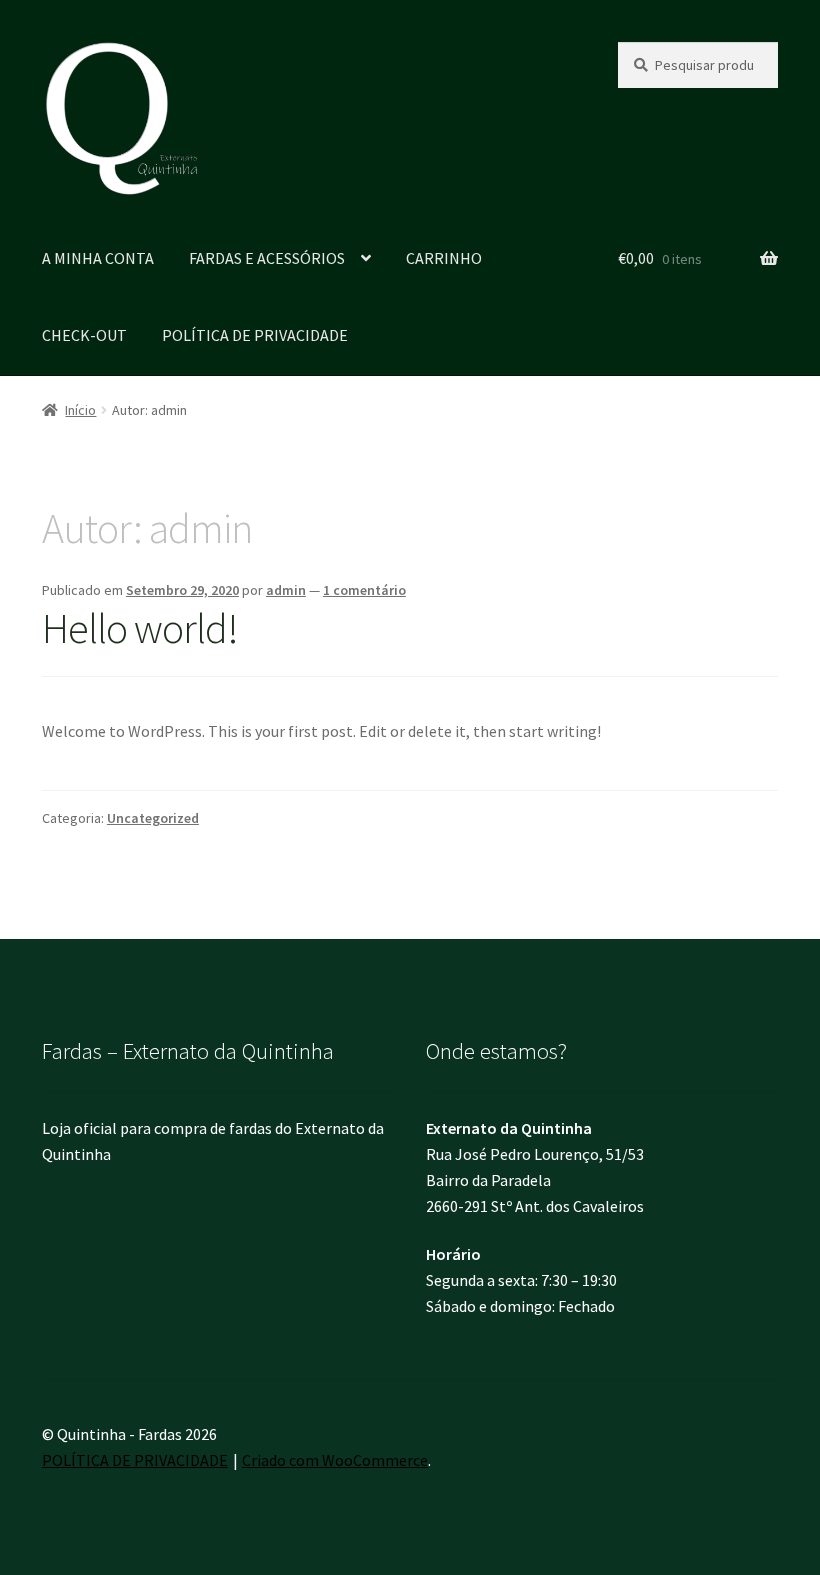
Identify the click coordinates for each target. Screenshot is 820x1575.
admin (286, 590)
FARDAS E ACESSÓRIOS (267, 258)
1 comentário (364, 590)
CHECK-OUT (84, 335)
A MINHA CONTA (98, 258)
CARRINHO (444, 258)
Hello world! (140, 628)
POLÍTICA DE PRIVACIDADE (255, 335)
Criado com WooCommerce (335, 1460)
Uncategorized (153, 818)
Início (80, 410)
